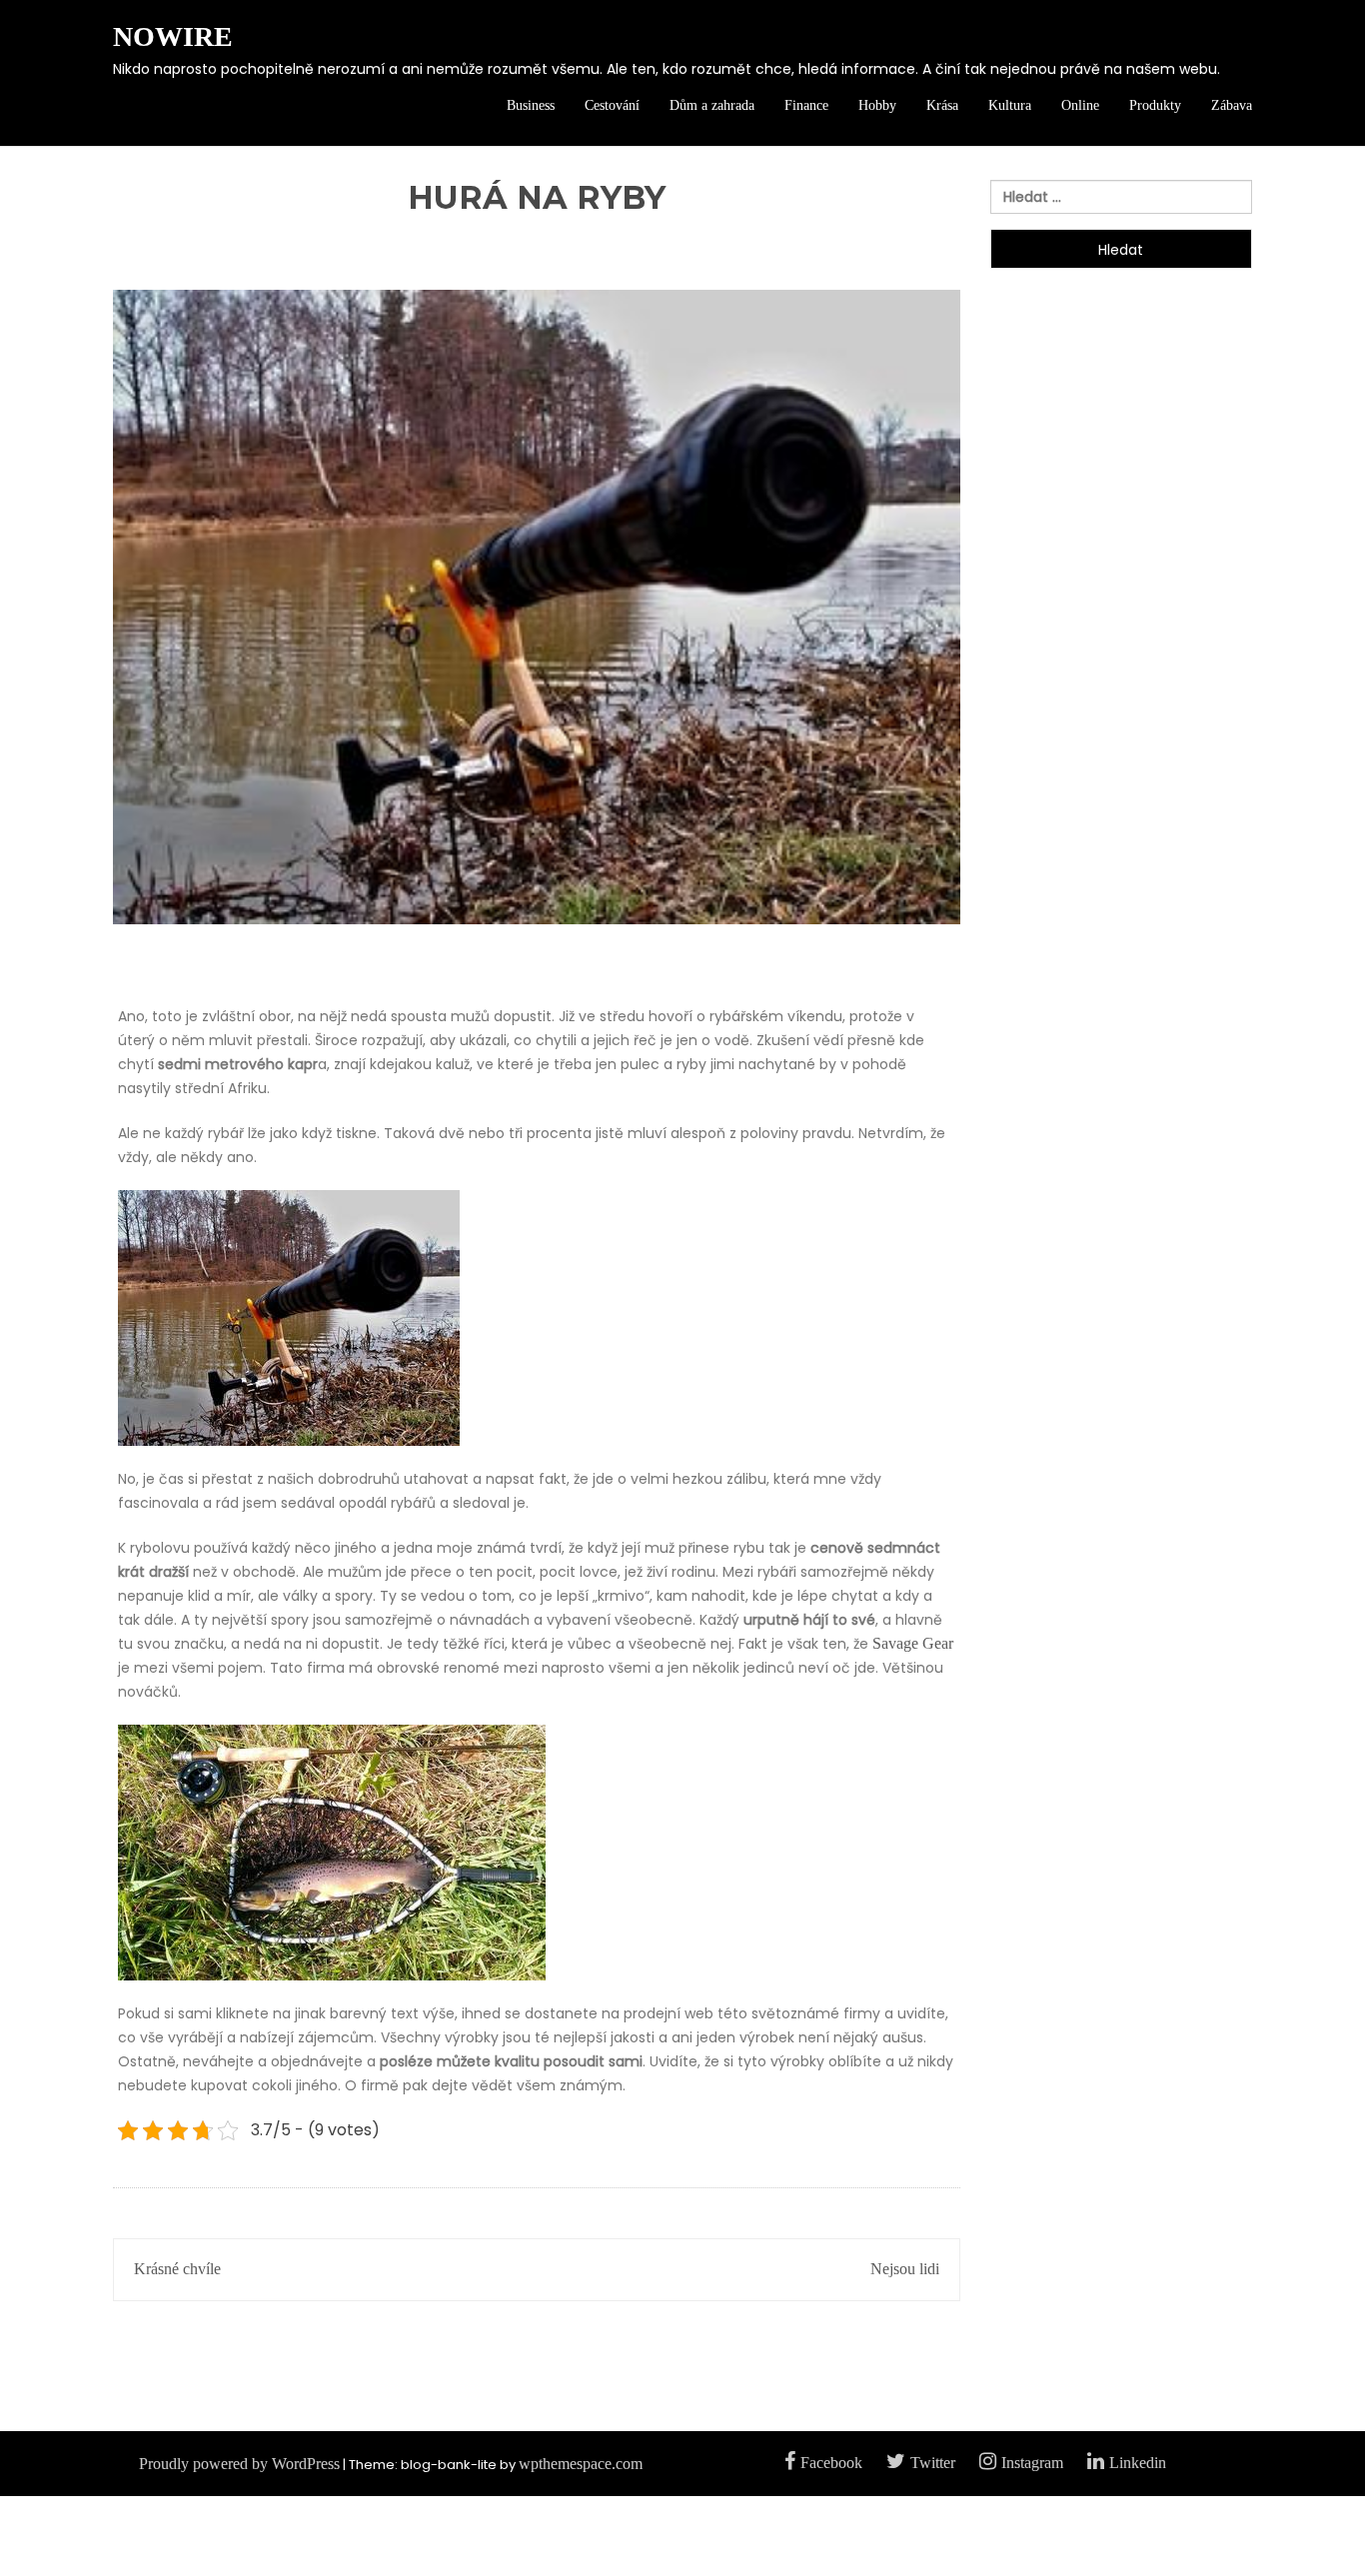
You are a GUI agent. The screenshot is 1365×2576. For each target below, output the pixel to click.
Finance (806, 105)
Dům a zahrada (712, 105)
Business (531, 105)
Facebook (831, 2463)
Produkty (1155, 105)
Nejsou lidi (905, 2269)
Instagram (1032, 2463)
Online (1080, 105)
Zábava (1232, 105)
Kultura (1010, 105)
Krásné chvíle (177, 2269)
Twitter (933, 2463)
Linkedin (1138, 2463)
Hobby (877, 105)
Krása (942, 105)
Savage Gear (913, 1643)
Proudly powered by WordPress (239, 2464)
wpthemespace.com (581, 2464)
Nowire (173, 36)
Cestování (612, 105)
